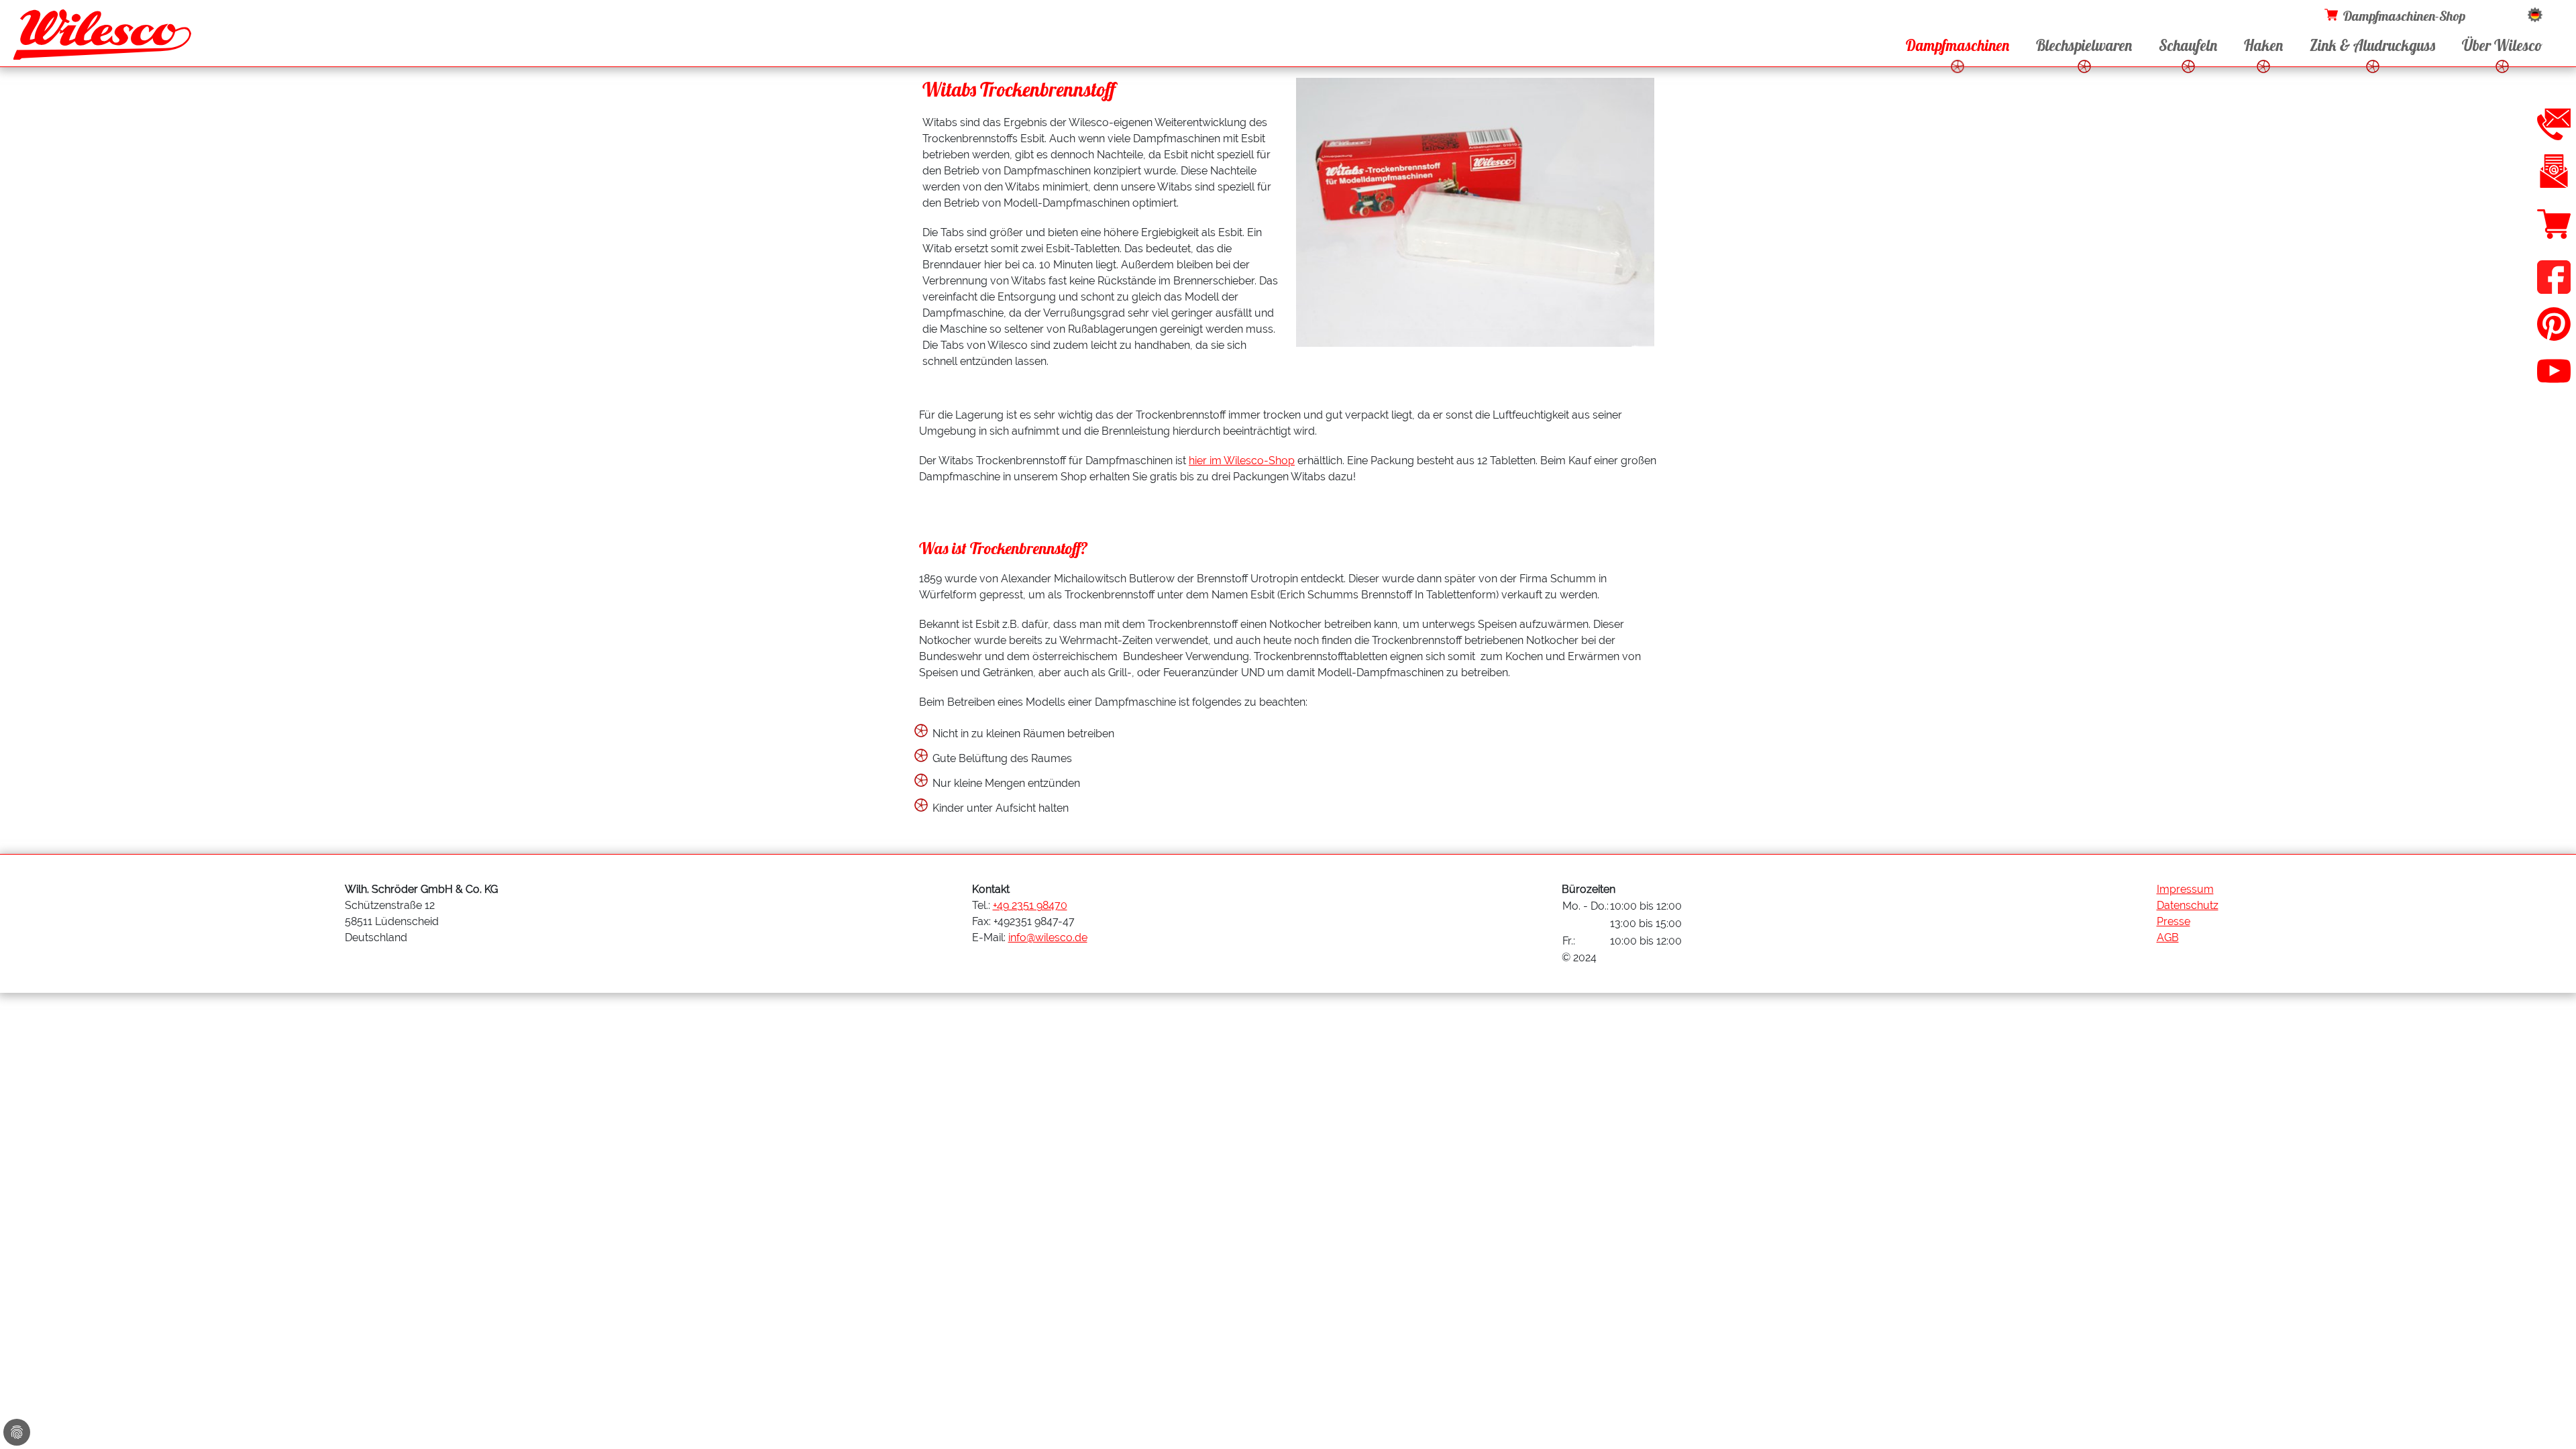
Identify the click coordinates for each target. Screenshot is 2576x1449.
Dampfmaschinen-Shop (2404, 16)
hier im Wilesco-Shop (1242, 461)
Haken (2263, 46)
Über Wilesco (2502, 46)
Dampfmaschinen (1957, 46)
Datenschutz (2188, 905)
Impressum (2185, 889)
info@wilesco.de (1048, 937)
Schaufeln (2188, 46)
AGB (2168, 937)
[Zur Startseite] (102, 38)
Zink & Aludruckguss (2372, 46)
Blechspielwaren (2084, 46)
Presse (2173, 921)
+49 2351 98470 (1030, 905)
